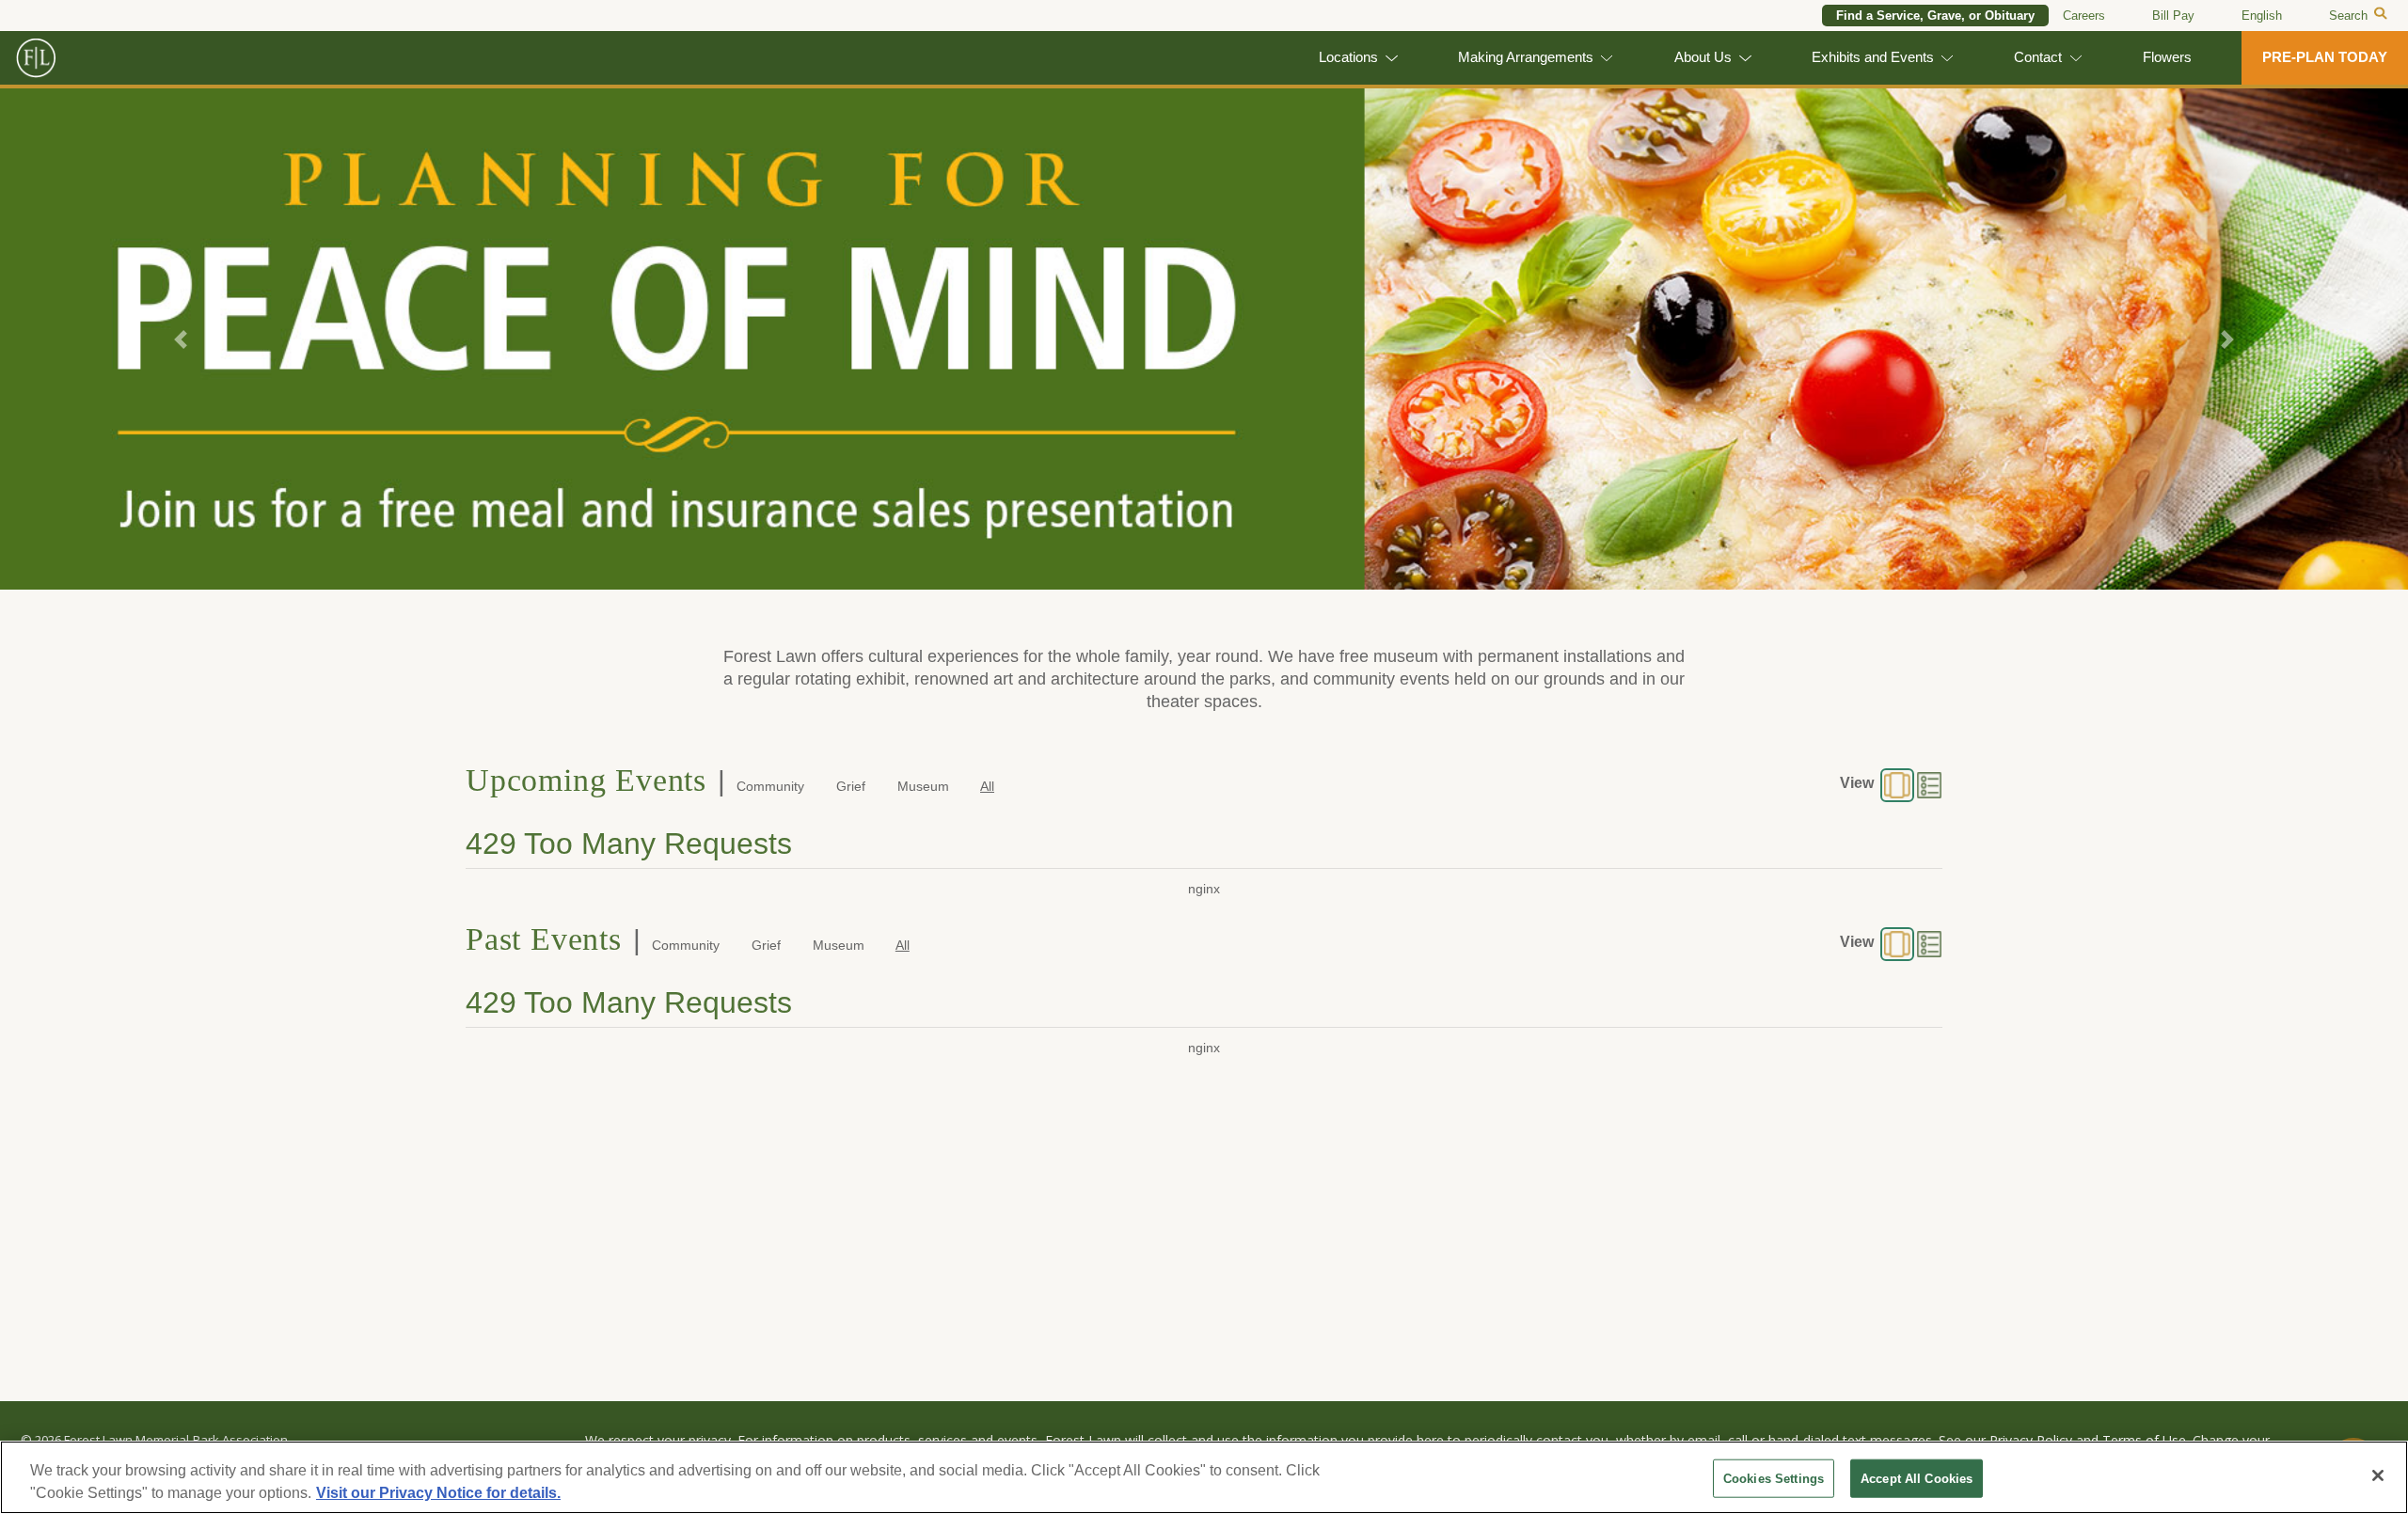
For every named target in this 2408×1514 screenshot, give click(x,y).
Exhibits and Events (1873, 57)
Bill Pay (2173, 16)
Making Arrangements (1526, 57)
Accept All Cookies (1917, 1479)
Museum (923, 786)
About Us (1703, 57)
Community (770, 786)
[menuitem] (2262, 16)
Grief (851, 786)
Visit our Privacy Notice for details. (438, 1493)
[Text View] (1929, 785)
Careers (2084, 16)
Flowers (2167, 57)
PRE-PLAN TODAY (2325, 57)
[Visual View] (1897, 785)
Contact (2038, 57)
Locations (1348, 57)
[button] (181, 339)
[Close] (2378, 1475)
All (987, 786)
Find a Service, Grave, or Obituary (1935, 16)
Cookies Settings (1774, 1479)
